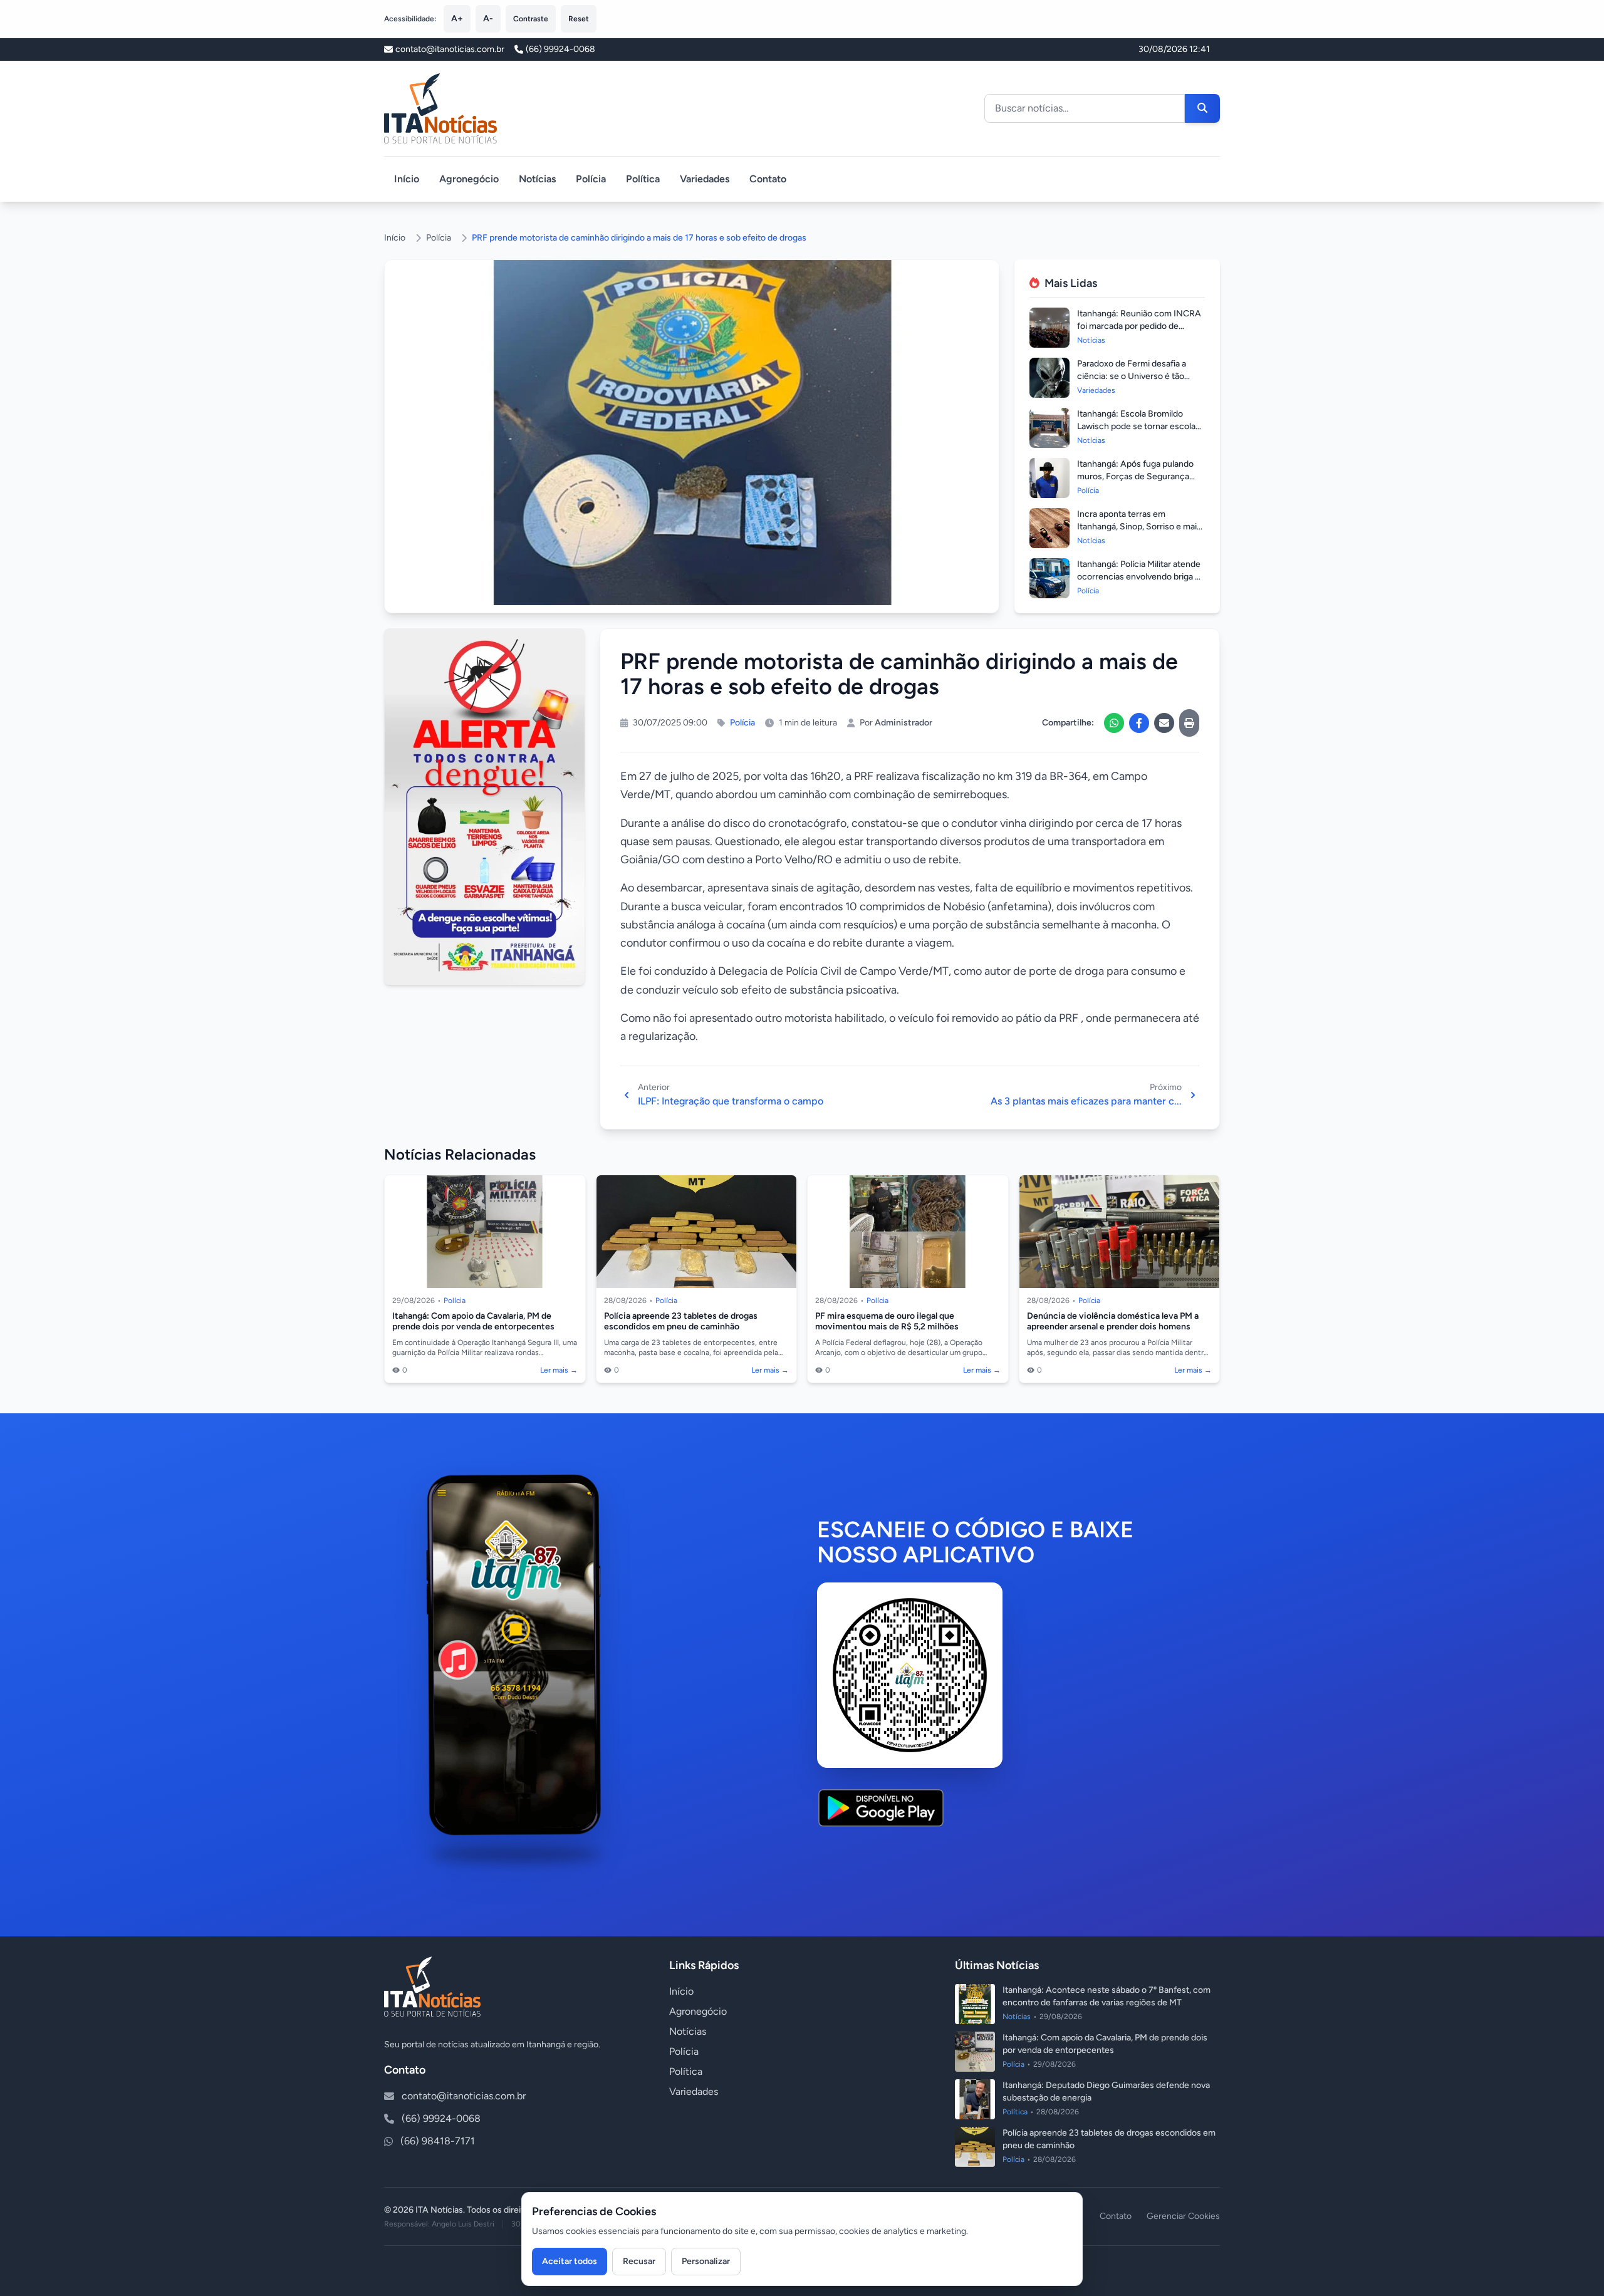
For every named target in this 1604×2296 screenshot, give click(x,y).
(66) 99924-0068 (560, 49)
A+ (457, 18)
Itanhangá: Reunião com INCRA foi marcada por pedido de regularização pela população (1139, 326)
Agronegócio (469, 179)
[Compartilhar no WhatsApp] (1114, 723)
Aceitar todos (570, 2261)
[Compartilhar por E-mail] (1164, 723)
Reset (579, 19)
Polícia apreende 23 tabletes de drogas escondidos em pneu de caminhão (681, 1322)
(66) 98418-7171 (438, 2141)
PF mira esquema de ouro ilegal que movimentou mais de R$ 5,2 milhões (887, 1322)
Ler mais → (559, 1370)
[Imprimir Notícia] (1189, 723)
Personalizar (706, 2261)
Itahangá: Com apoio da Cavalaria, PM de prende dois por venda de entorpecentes (473, 1322)
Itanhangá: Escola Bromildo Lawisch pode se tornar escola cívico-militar (1136, 426)
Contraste (531, 19)
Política (643, 179)
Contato (768, 179)
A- (488, 18)
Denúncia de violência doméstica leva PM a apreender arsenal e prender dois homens (1113, 1322)
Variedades (705, 179)
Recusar (639, 2261)
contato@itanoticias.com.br (464, 2096)
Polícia (591, 179)
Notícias (537, 179)
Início (407, 179)
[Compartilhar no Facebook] (1139, 723)
